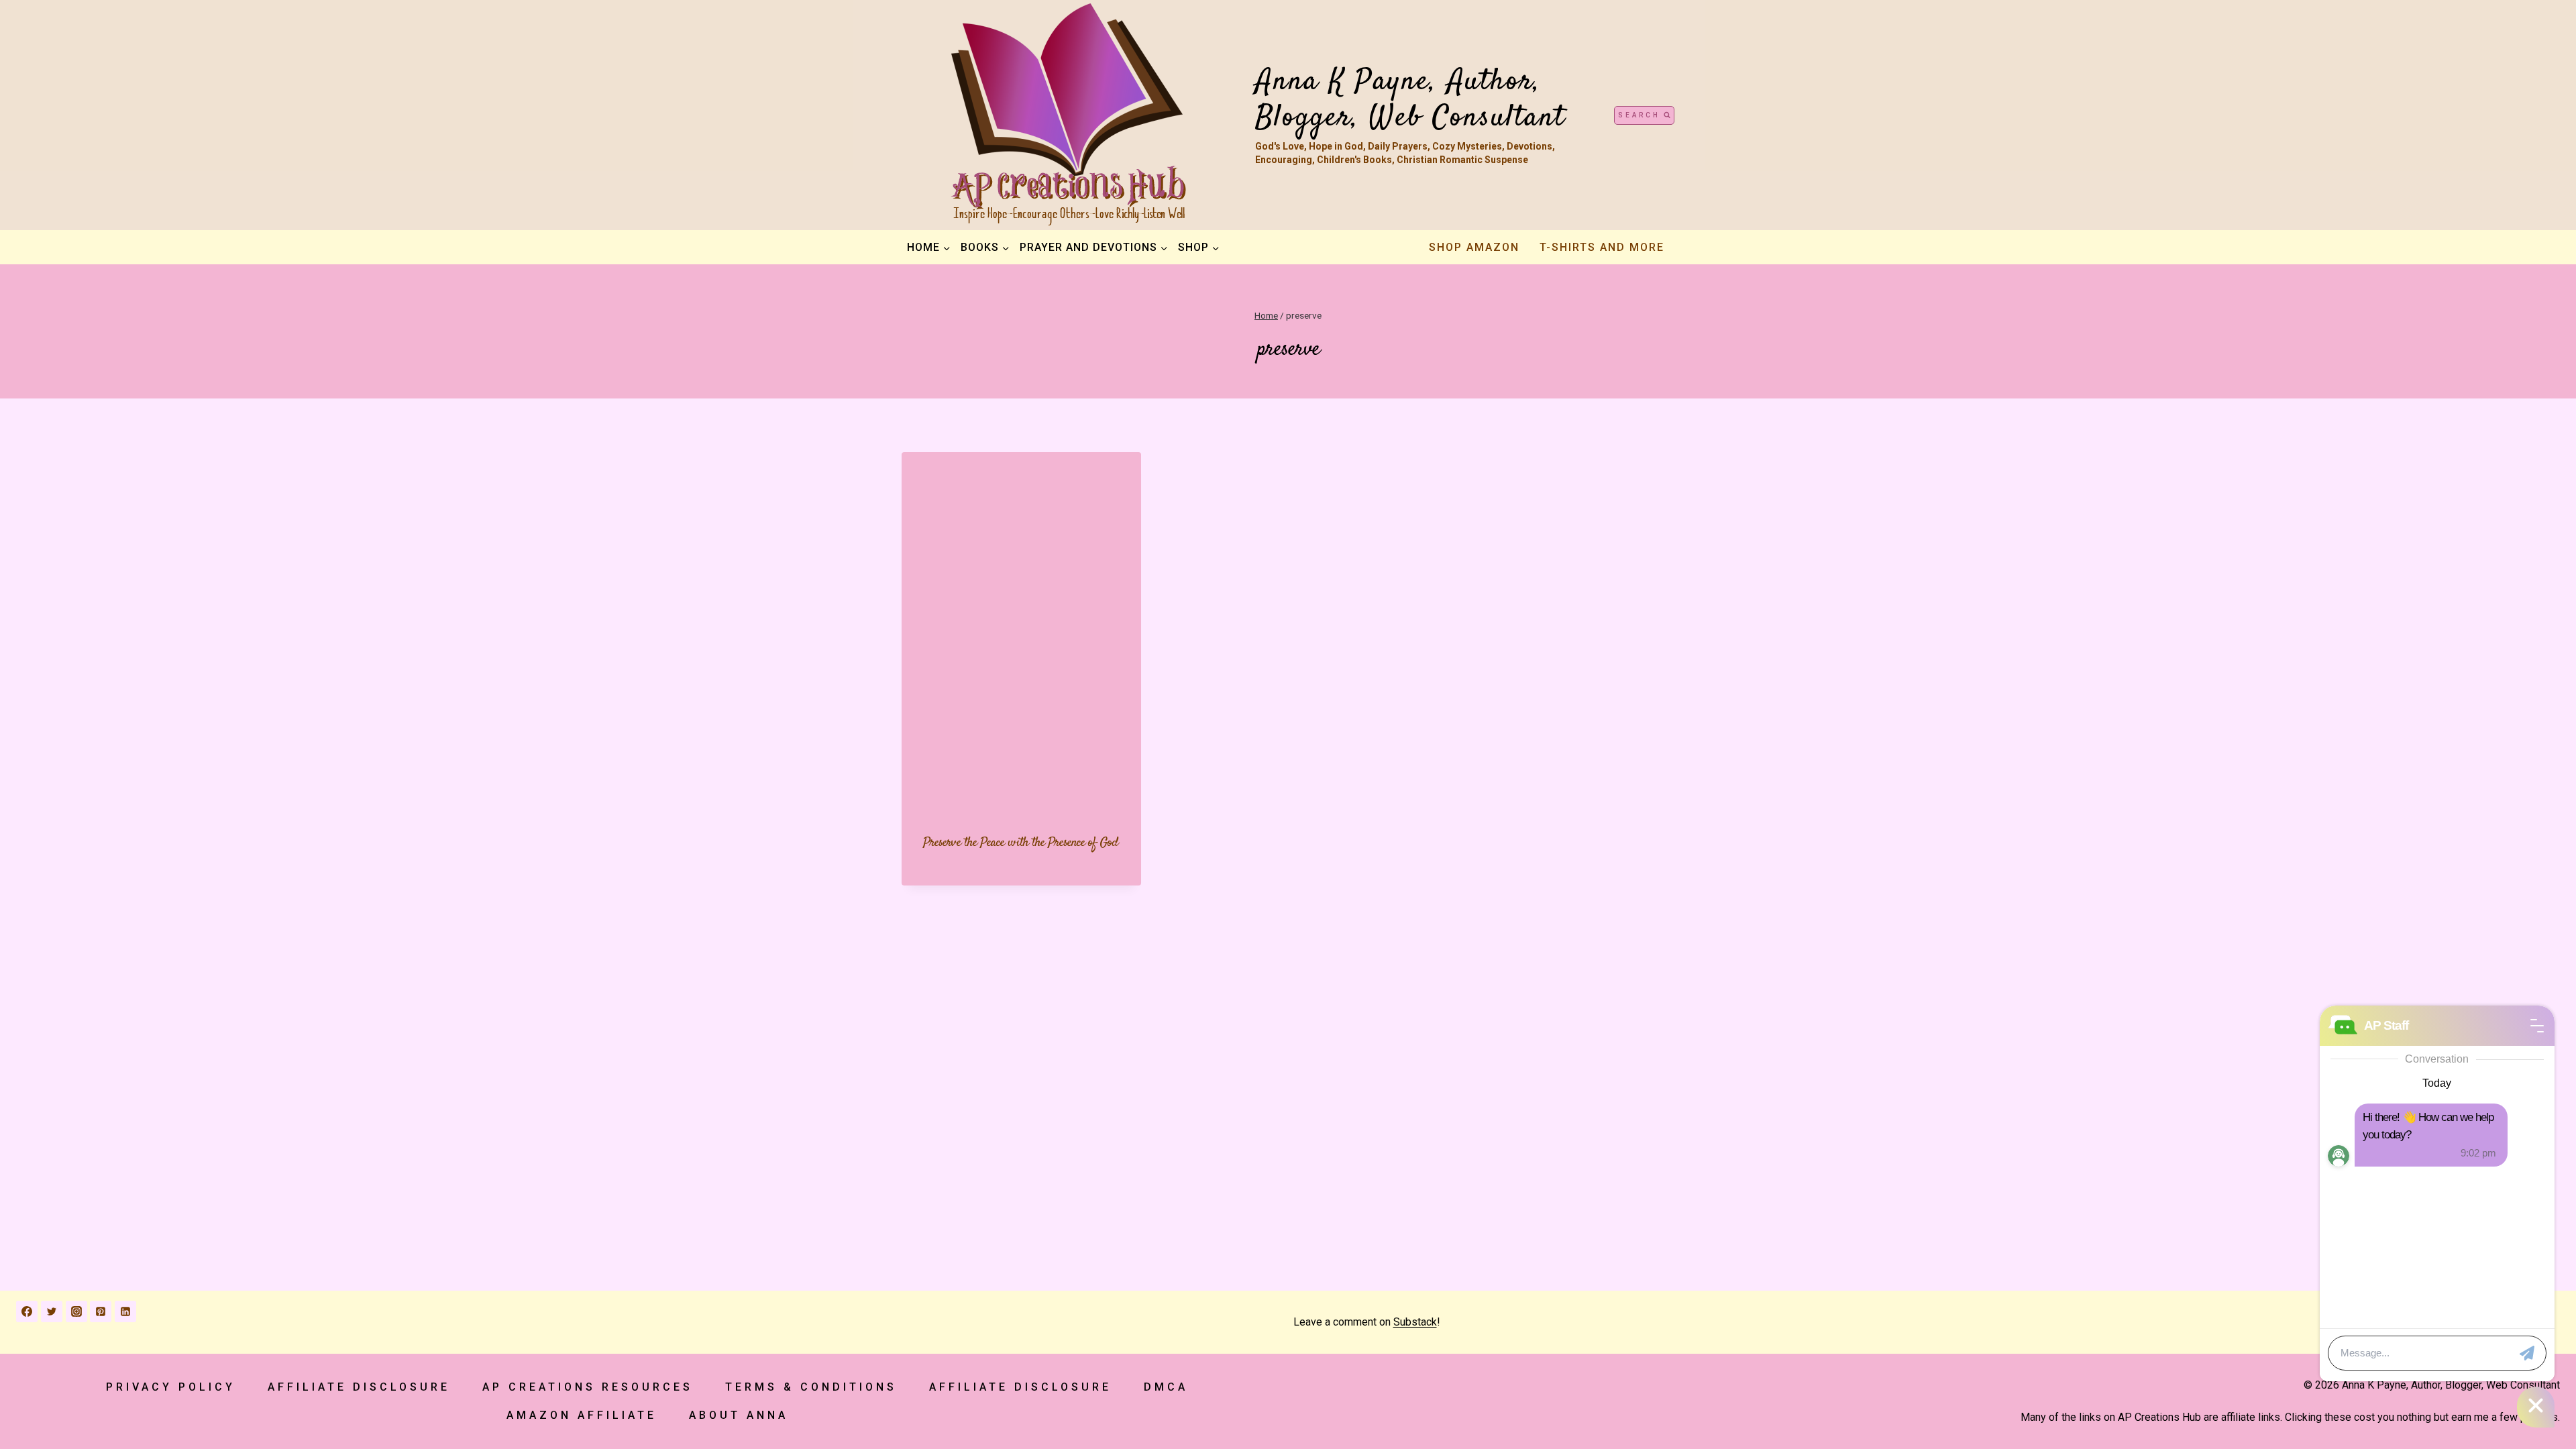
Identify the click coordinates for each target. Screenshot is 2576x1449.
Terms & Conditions (811, 1387)
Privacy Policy (171, 1387)
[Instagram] (76, 1311)
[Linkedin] (125, 1311)
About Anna (739, 1415)
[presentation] (1021, 632)
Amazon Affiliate (582, 1415)
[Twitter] (52, 1311)
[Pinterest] (101, 1311)
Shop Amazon (1474, 247)
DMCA (1166, 1387)
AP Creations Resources (588, 1387)
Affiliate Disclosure (359, 1387)
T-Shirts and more (1602, 247)
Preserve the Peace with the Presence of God (1021, 843)
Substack (1415, 1322)
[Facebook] (27, 1311)
